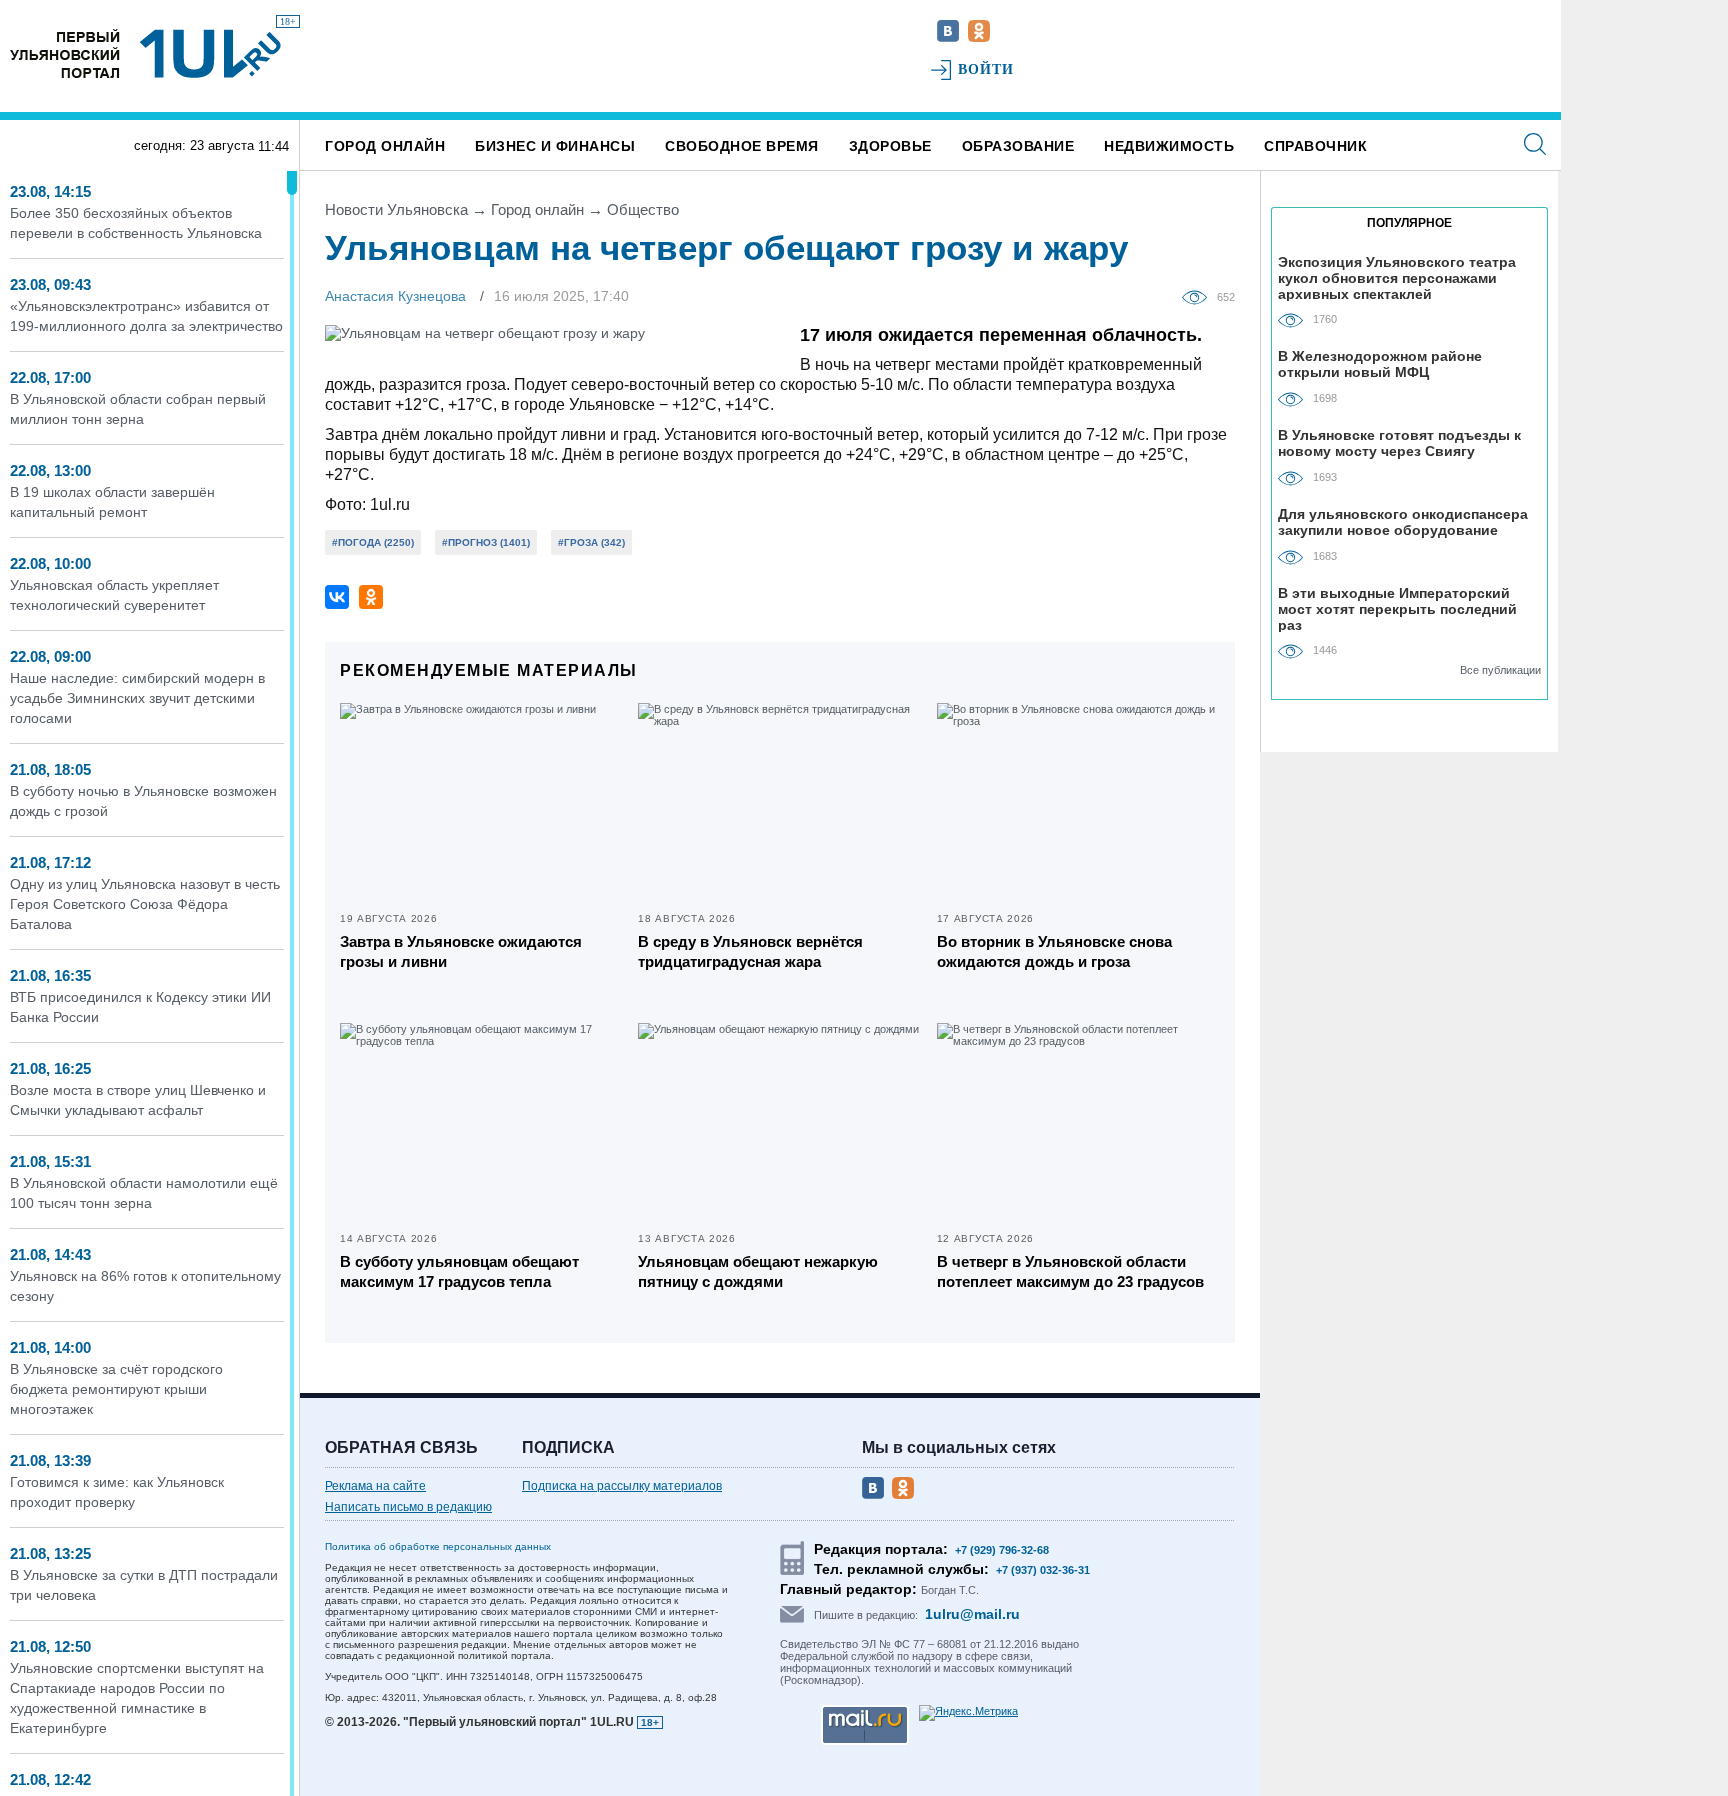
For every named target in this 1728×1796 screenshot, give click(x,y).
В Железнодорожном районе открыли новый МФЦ (1380, 364)
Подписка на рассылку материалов (622, 1486)
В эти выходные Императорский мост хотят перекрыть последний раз (1397, 608)
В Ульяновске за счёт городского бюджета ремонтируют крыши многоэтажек (116, 1389)
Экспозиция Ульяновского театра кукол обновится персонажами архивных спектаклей (1397, 277)
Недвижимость (1169, 146)
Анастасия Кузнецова (395, 296)
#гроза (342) (591, 542)
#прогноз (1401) (486, 542)
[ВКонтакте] (337, 597)
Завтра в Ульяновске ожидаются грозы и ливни (461, 951)
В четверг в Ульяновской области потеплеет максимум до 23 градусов (1070, 1271)
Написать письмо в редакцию (408, 1507)
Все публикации (1500, 670)
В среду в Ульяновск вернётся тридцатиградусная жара (750, 951)
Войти (986, 69)
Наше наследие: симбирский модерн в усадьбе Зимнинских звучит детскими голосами (137, 698)
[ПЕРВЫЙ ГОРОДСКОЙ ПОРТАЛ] (65, 53)
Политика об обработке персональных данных (438, 1546)
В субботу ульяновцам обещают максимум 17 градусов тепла (459, 1271)
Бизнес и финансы (555, 146)
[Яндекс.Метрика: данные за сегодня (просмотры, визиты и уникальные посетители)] (968, 1713)
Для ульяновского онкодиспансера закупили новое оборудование (1403, 522)
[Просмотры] (1199, 296)
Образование (1018, 146)
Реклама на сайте (375, 1486)
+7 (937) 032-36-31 (1043, 1570)
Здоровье (890, 146)
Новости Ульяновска (396, 209)
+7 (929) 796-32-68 (1002, 1550)
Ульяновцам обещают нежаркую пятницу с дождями (758, 1271)
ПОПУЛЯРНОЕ (1409, 223)
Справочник (1315, 146)
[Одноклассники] (371, 597)
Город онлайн (385, 146)
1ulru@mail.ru (972, 1614)
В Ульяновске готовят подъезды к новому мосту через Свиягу (1399, 443)
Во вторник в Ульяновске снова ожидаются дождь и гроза (1054, 951)
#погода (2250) (373, 542)
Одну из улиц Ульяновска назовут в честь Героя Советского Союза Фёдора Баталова (145, 904)
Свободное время (742, 146)
